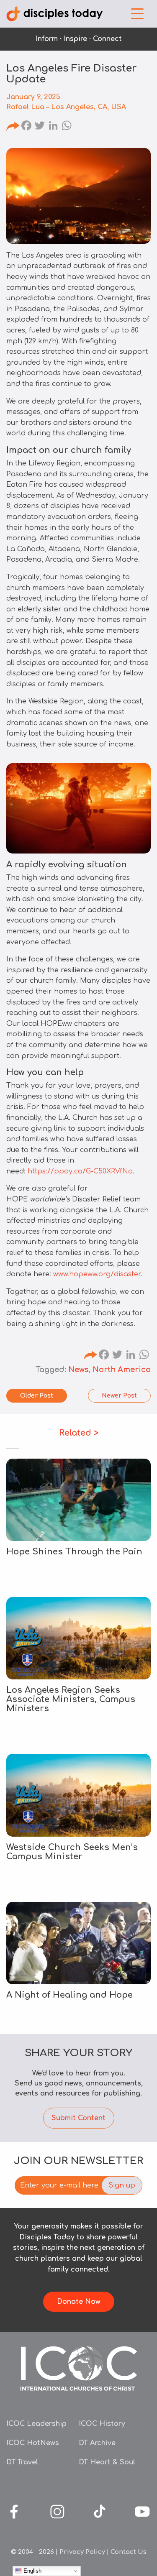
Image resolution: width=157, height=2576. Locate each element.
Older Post (37, 1396)
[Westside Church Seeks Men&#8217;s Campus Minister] (78, 1795)
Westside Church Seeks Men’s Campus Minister (72, 1852)
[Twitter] (40, 127)
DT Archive (97, 2443)
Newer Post (119, 1396)
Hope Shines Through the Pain (74, 1552)
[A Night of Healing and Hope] (78, 1943)
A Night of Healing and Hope (69, 1995)
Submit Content (78, 2118)
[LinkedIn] (53, 127)
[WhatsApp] (67, 127)
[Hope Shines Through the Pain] (78, 1500)
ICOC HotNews (33, 2443)
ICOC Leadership (36, 2424)
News (78, 1370)
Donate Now (79, 2302)
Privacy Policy (82, 2552)
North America (122, 1370)
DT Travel (22, 2462)
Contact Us (129, 2552)
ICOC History (102, 2424)
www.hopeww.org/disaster (97, 1274)
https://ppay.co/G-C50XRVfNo (80, 1171)
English (32, 2571)
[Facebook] (26, 127)
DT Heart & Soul (107, 2462)
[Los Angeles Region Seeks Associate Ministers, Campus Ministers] (78, 1638)
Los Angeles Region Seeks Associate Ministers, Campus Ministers (71, 1699)
